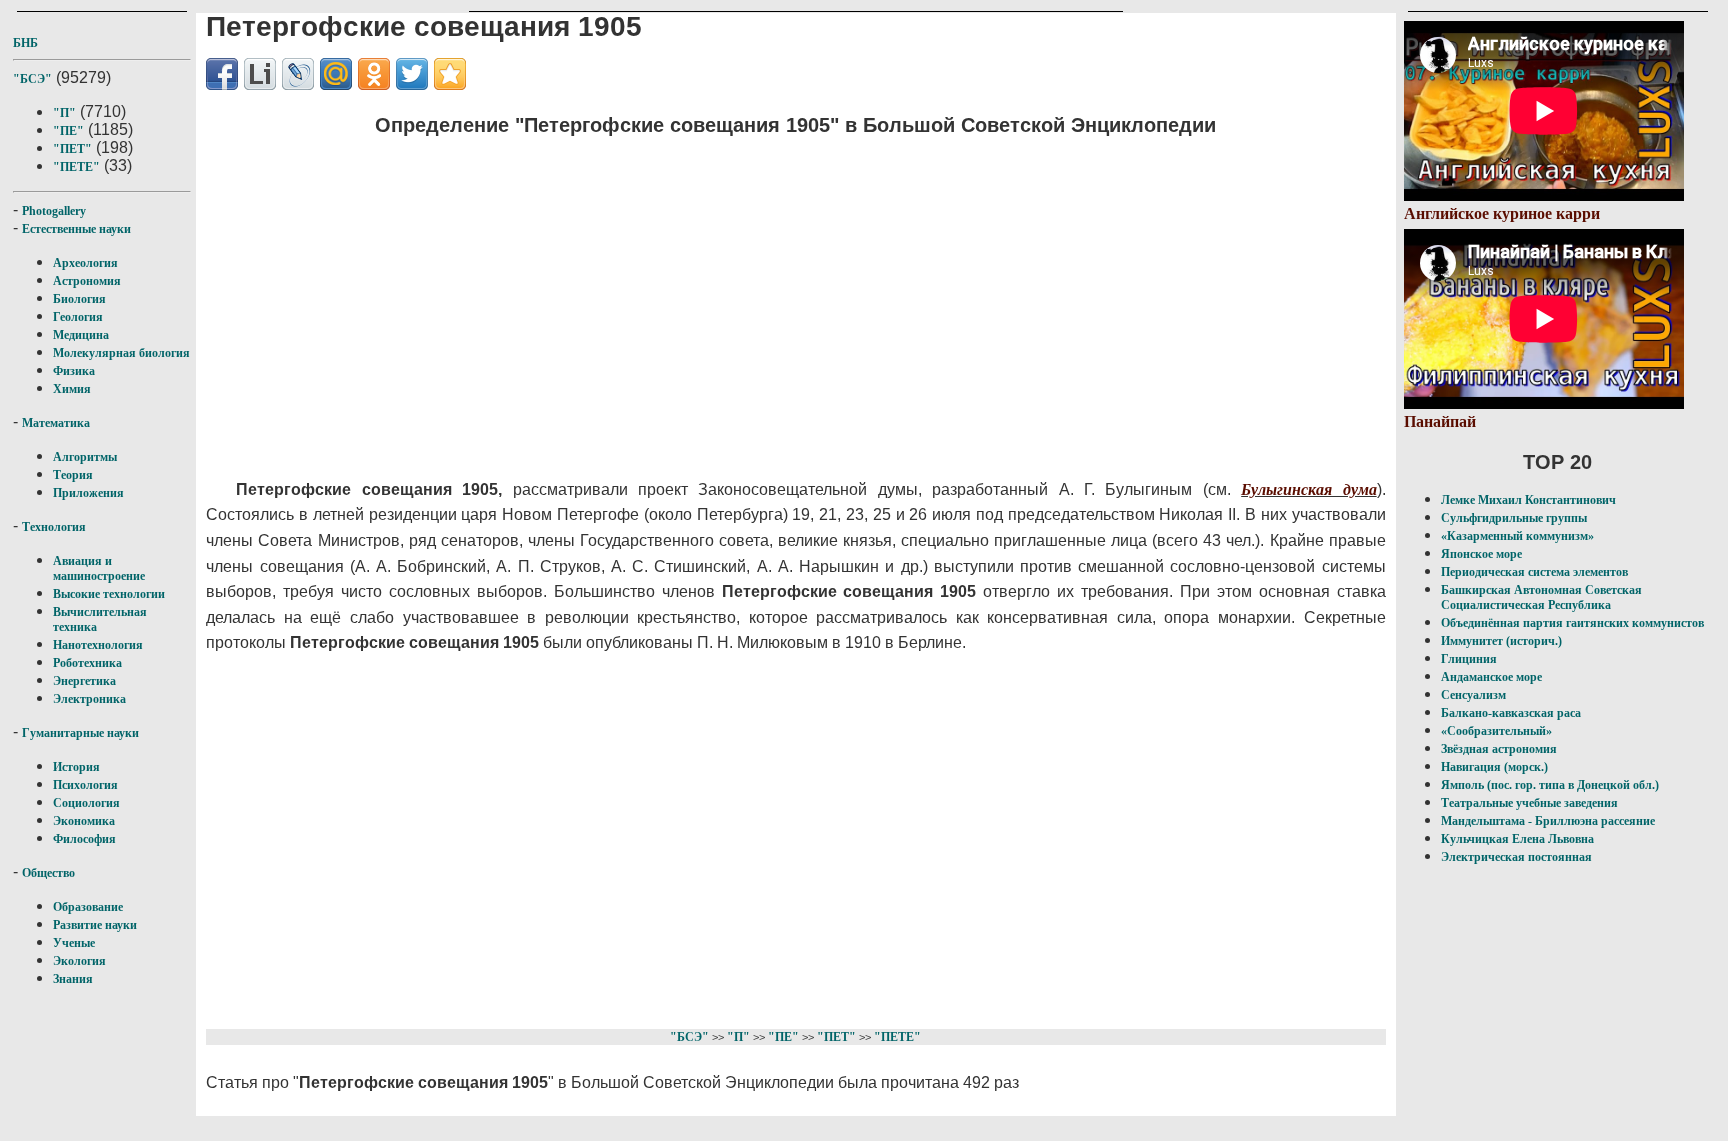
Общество (48, 873)
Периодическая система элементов (1534, 572)
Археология (85, 263)
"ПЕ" (68, 131)
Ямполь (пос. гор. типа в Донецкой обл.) (1550, 785)
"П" (64, 113)
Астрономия (87, 281)
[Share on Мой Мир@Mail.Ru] (336, 74)
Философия (84, 839)
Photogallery (54, 211)
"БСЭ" (32, 79)
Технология (54, 527)
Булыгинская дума (1308, 489)
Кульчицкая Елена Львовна (1517, 839)
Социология (86, 803)
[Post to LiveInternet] (260, 74)
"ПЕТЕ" (76, 167)
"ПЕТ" (72, 149)
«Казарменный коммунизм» (1517, 536)
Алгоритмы (85, 457)
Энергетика (84, 681)
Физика (74, 371)
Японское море (1481, 554)
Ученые (74, 943)
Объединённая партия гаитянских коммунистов (1572, 623)
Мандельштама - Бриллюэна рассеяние (1548, 821)
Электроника (89, 699)
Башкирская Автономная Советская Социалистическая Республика (1541, 597)
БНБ (25, 43)
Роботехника (87, 663)
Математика (56, 423)
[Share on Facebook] (222, 74)
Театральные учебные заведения (1529, 803)
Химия (72, 389)
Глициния (1469, 659)
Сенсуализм (1473, 695)
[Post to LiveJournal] (298, 74)
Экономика (84, 821)
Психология (85, 785)
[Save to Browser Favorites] (450, 74)
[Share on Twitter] (412, 74)
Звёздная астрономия (1499, 749)
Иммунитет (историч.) (1501, 641)
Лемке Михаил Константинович (1528, 500)
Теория (73, 475)
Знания (73, 979)
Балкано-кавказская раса (1511, 713)
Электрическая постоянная (1516, 857)
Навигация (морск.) (1494, 767)
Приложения (88, 493)
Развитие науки (95, 925)
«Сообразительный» (1496, 731)
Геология (78, 317)
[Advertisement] (691, 295)
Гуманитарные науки (80, 733)
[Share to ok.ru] (374, 74)
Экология (79, 961)
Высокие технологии (109, 594)
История (76, 767)
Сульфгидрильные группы (1514, 518)
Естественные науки (76, 229)
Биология (79, 299)
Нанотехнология (98, 645)
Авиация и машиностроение (99, 568)
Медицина (81, 335)
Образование (88, 907)
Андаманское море (1491, 677)
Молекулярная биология (121, 353)
